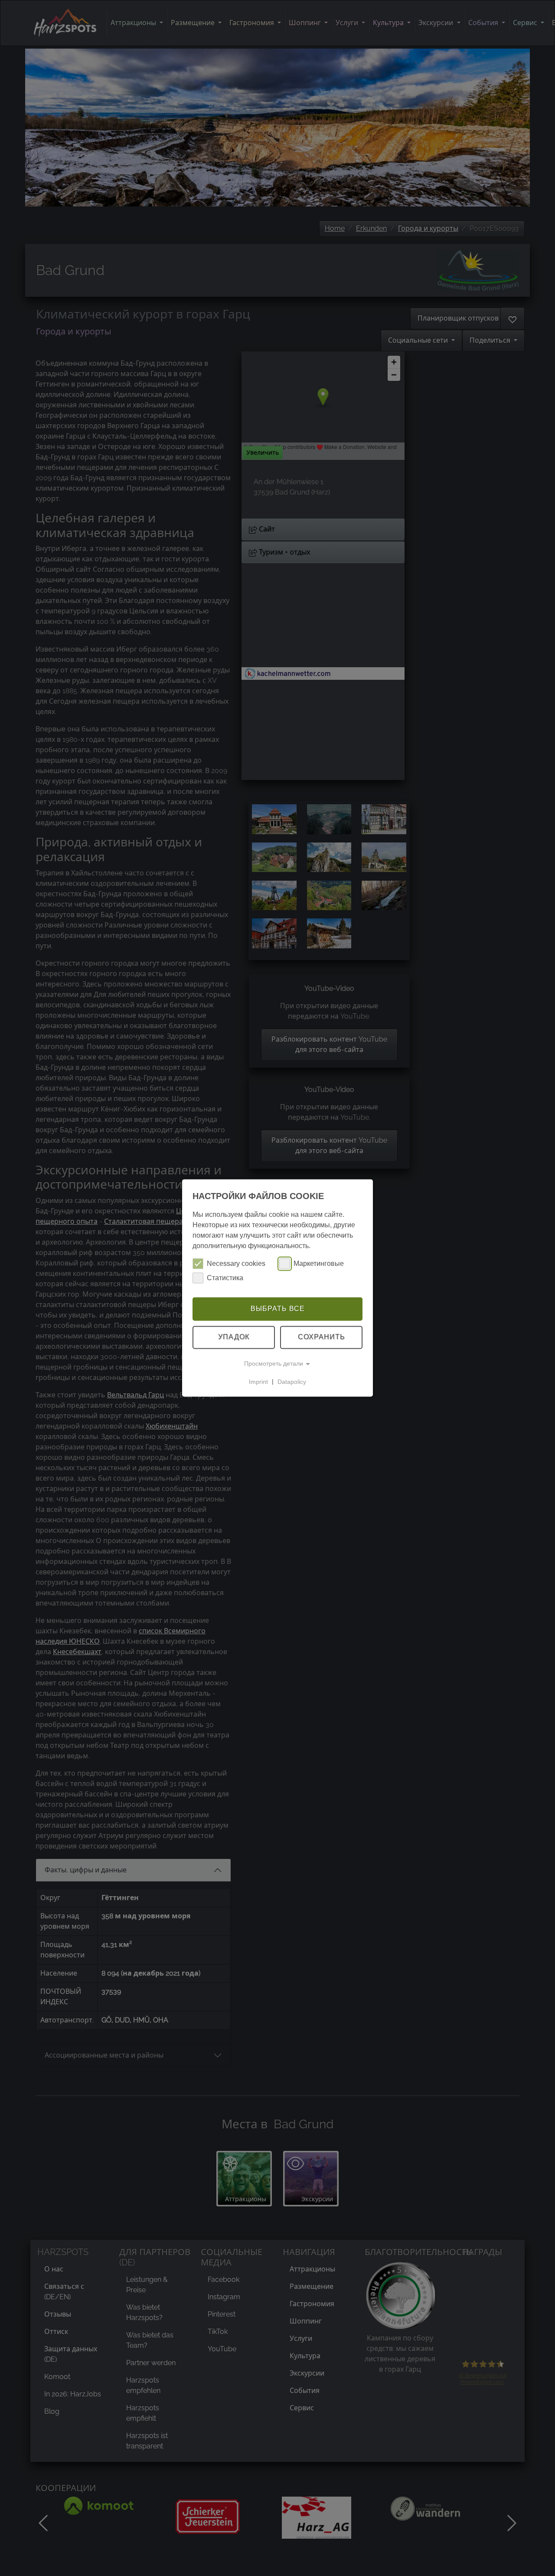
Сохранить (322, 1337)
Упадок (234, 1337)
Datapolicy (292, 1382)
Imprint (258, 1382)
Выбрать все (278, 1309)
